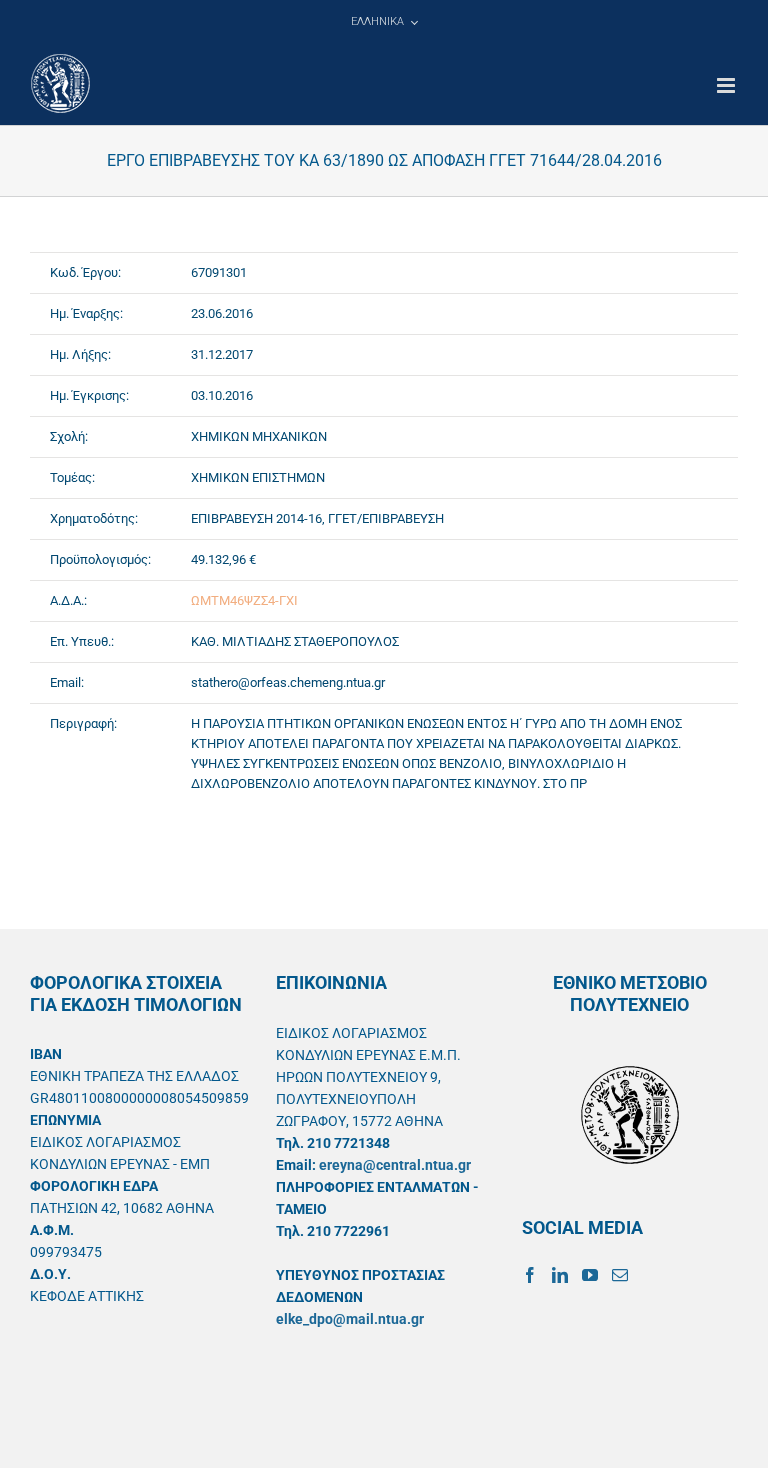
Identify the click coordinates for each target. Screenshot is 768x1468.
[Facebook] (530, 1275)
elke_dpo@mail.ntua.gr (350, 1319)
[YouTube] (590, 1275)
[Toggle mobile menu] (727, 85)
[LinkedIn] (560, 1275)
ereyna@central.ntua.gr (395, 1165)
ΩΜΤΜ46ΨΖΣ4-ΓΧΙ (244, 600)
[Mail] (620, 1275)
